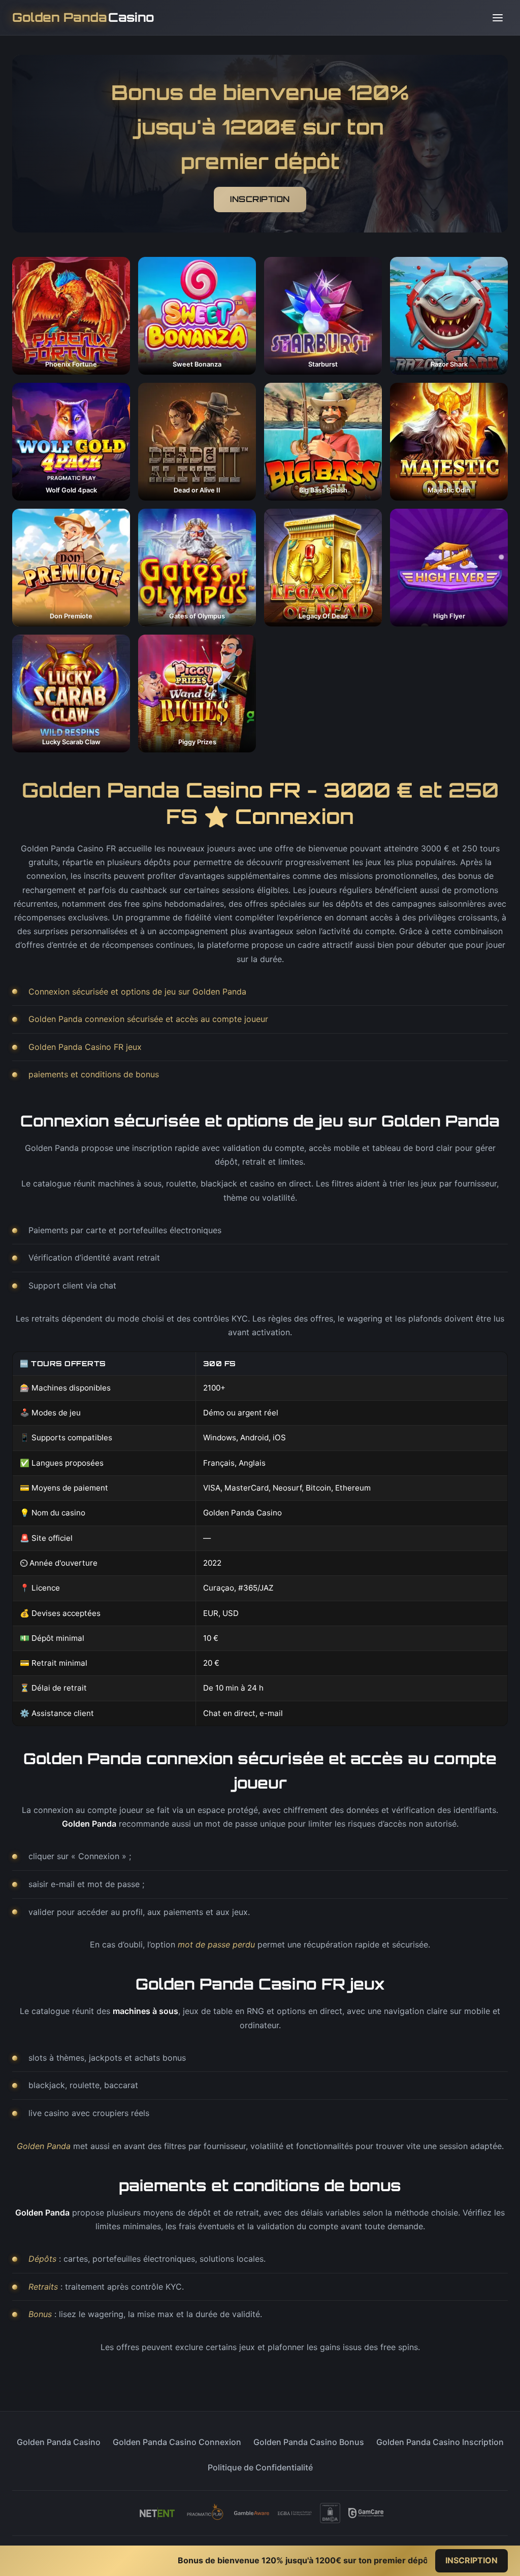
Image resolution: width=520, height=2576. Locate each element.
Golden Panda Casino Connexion (177, 2442)
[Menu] (498, 18)
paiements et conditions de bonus (94, 1074)
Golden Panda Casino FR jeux (85, 1047)
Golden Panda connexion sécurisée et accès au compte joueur (148, 1019)
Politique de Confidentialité (260, 2467)
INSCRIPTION (260, 199)
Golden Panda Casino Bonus (309, 2442)
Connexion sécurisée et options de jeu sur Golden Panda (137, 992)
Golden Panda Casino (59, 2442)
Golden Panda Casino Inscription (440, 2442)
